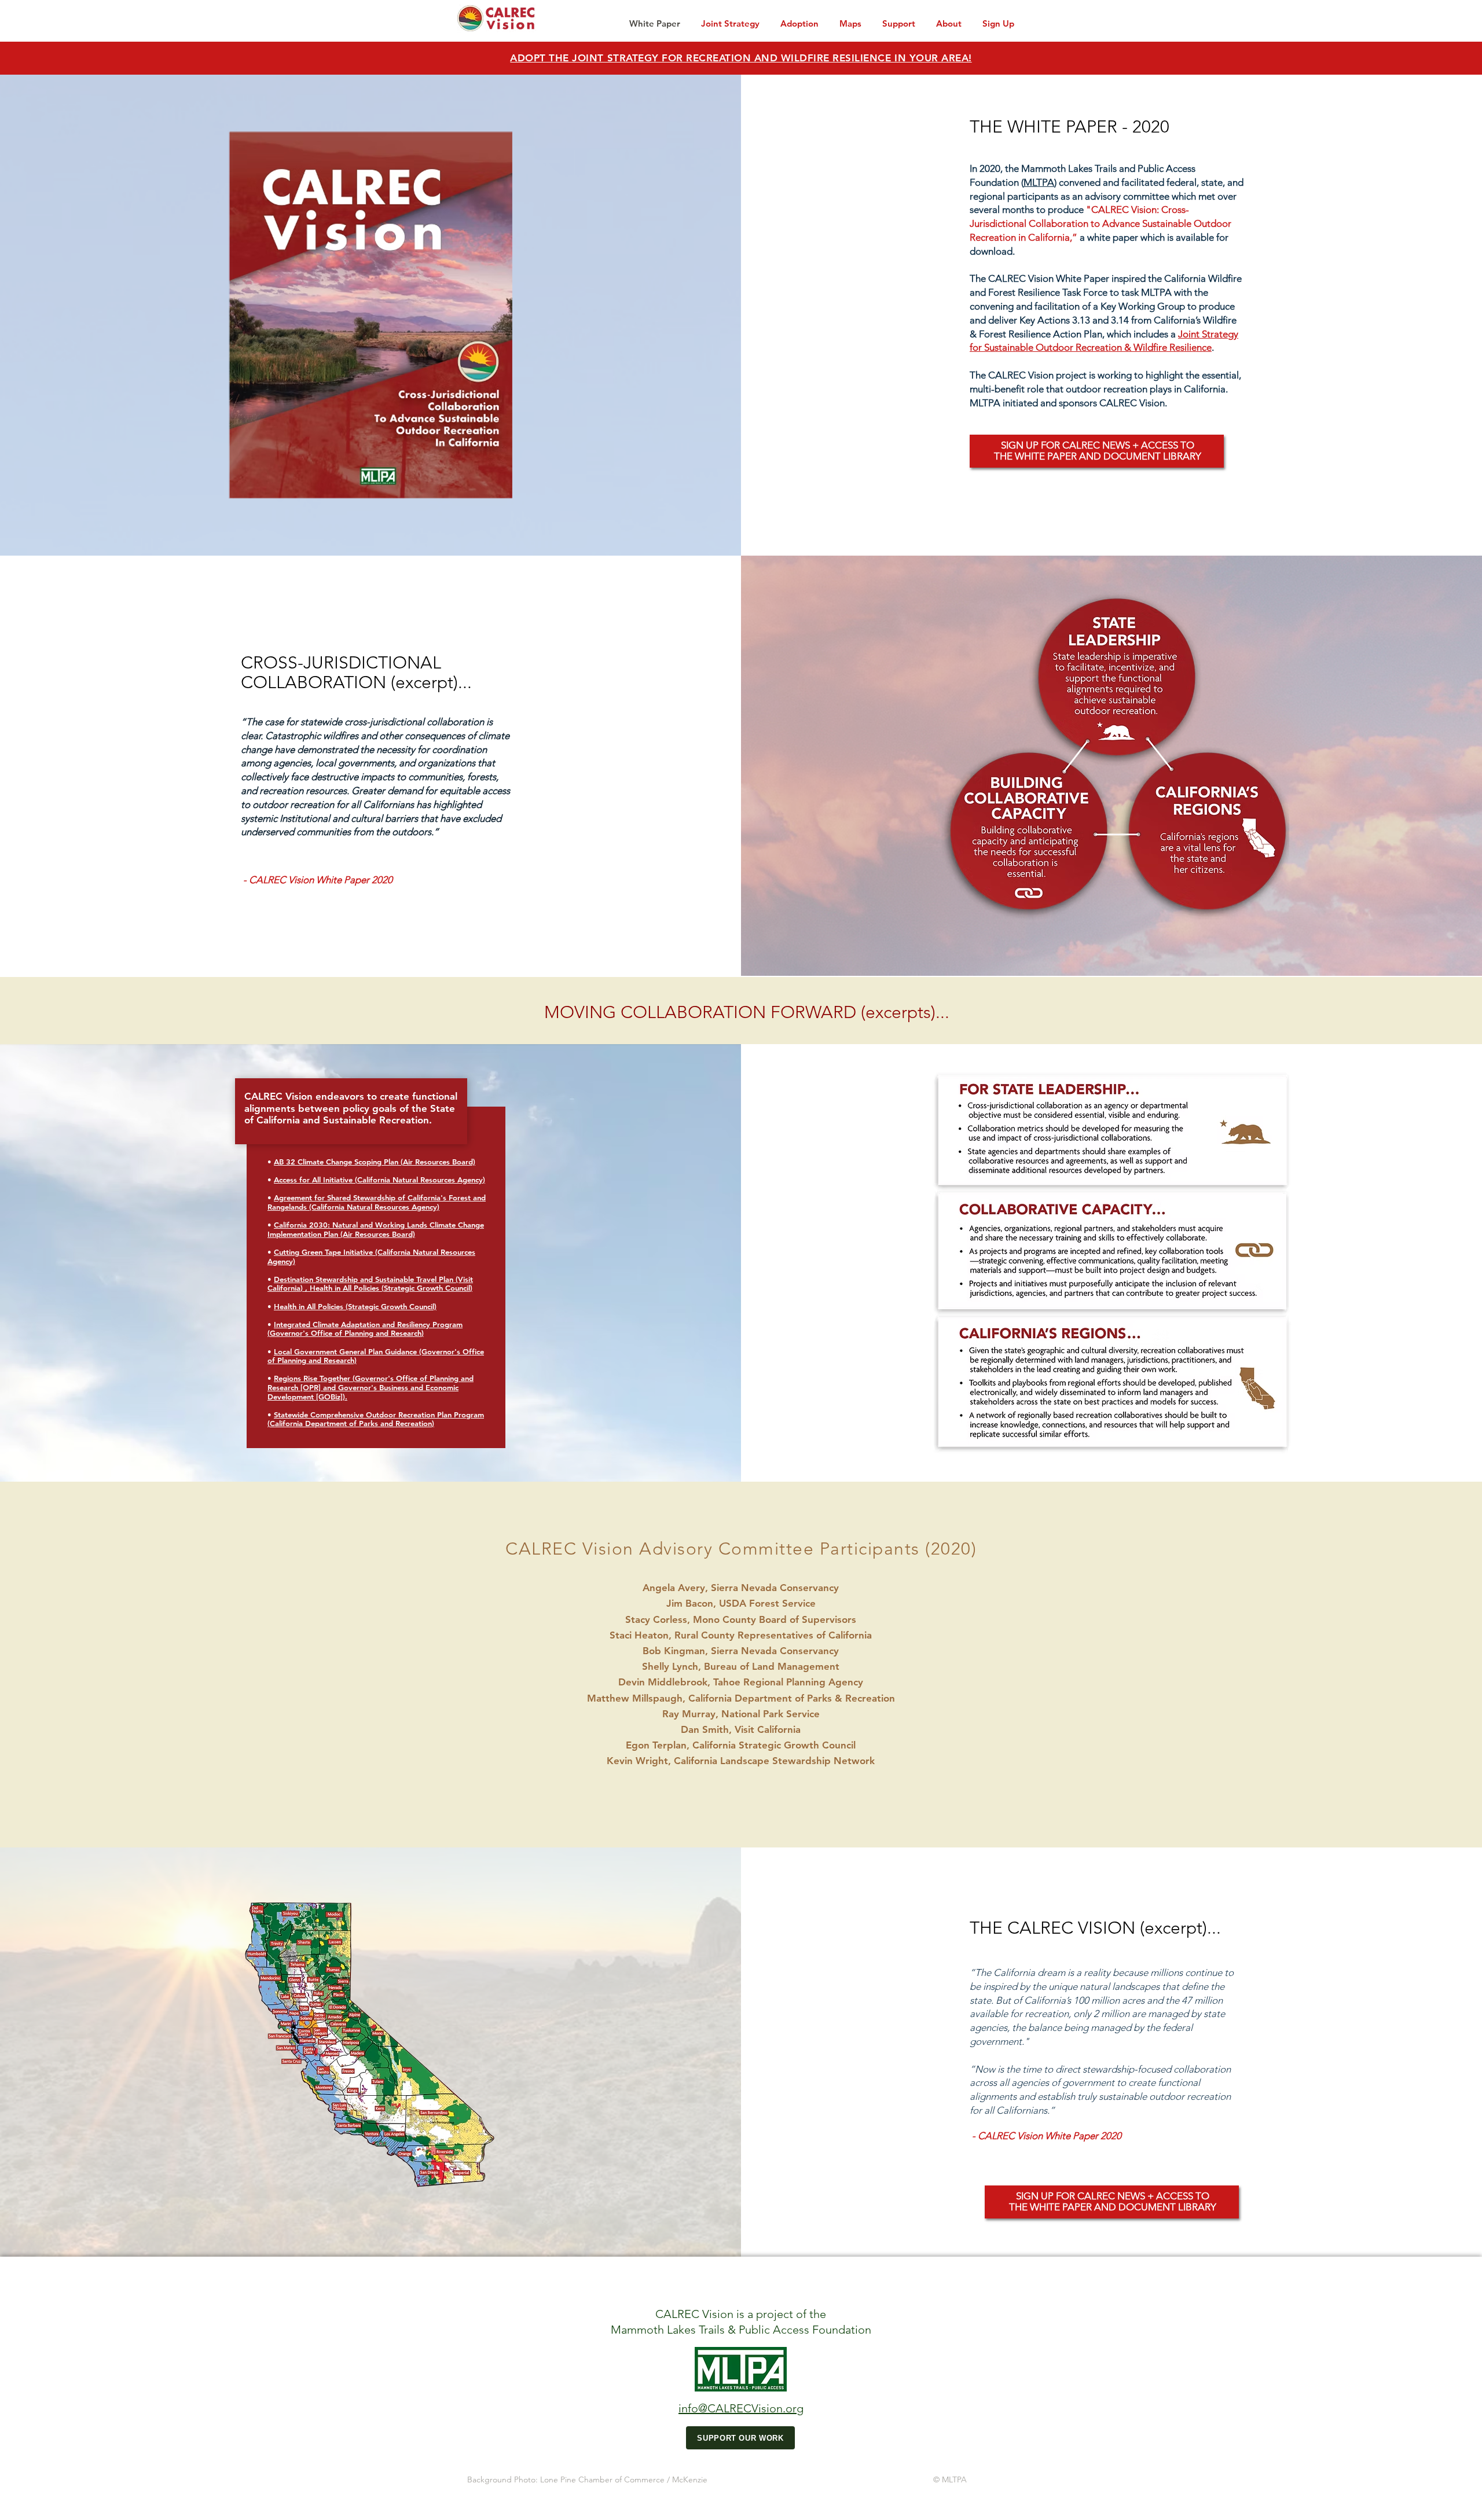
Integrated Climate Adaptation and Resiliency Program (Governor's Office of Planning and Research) (365, 1329)
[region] (1097, 451)
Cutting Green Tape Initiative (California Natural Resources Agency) (371, 1257)
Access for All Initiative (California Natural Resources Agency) (379, 1180)
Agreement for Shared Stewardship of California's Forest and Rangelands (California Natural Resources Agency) (377, 1202)
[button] (850, 18)
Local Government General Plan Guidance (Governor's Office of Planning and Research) (376, 1356)
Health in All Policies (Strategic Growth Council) (355, 1306)
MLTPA (1039, 182)
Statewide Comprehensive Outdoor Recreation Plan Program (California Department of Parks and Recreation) (376, 1419)
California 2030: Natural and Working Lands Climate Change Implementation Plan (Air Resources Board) (376, 1229)
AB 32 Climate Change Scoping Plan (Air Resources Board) (375, 1162)
